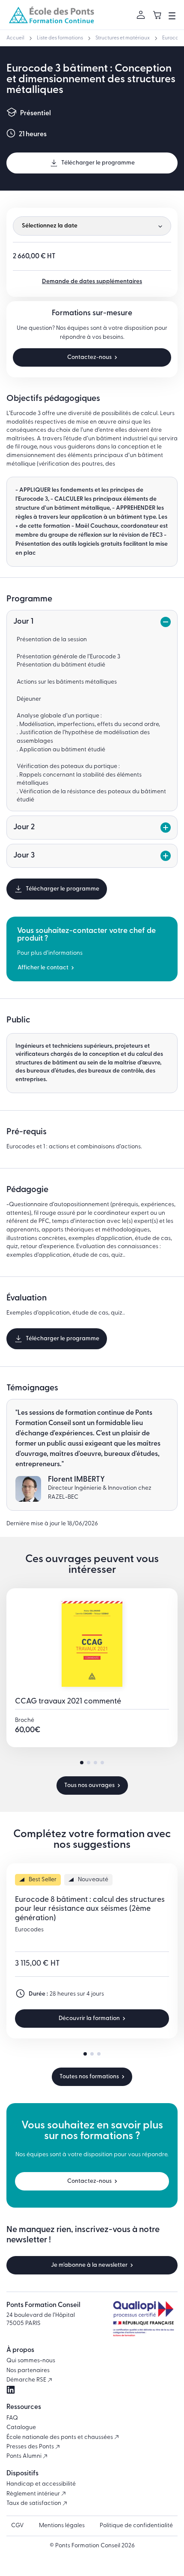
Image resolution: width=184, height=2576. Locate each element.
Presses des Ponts (31, 2447)
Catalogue (21, 2428)
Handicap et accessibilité (41, 2484)
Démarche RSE (27, 2380)
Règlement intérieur (34, 2494)
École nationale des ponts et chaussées (60, 2437)
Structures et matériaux (123, 38)
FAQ (12, 2418)
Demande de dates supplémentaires (92, 282)
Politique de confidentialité (136, 2526)
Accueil (15, 38)
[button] (82, 1763)
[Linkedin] (11, 2390)
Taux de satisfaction (34, 2503)
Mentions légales (62, 2526)
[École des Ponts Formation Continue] (51, 15)
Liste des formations (60, 38)
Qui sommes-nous (31, 2361)
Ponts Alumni (25, 2456)
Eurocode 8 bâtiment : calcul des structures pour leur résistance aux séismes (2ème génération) (90, 1909)
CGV (18, 2526)
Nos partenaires (28, 2371)
